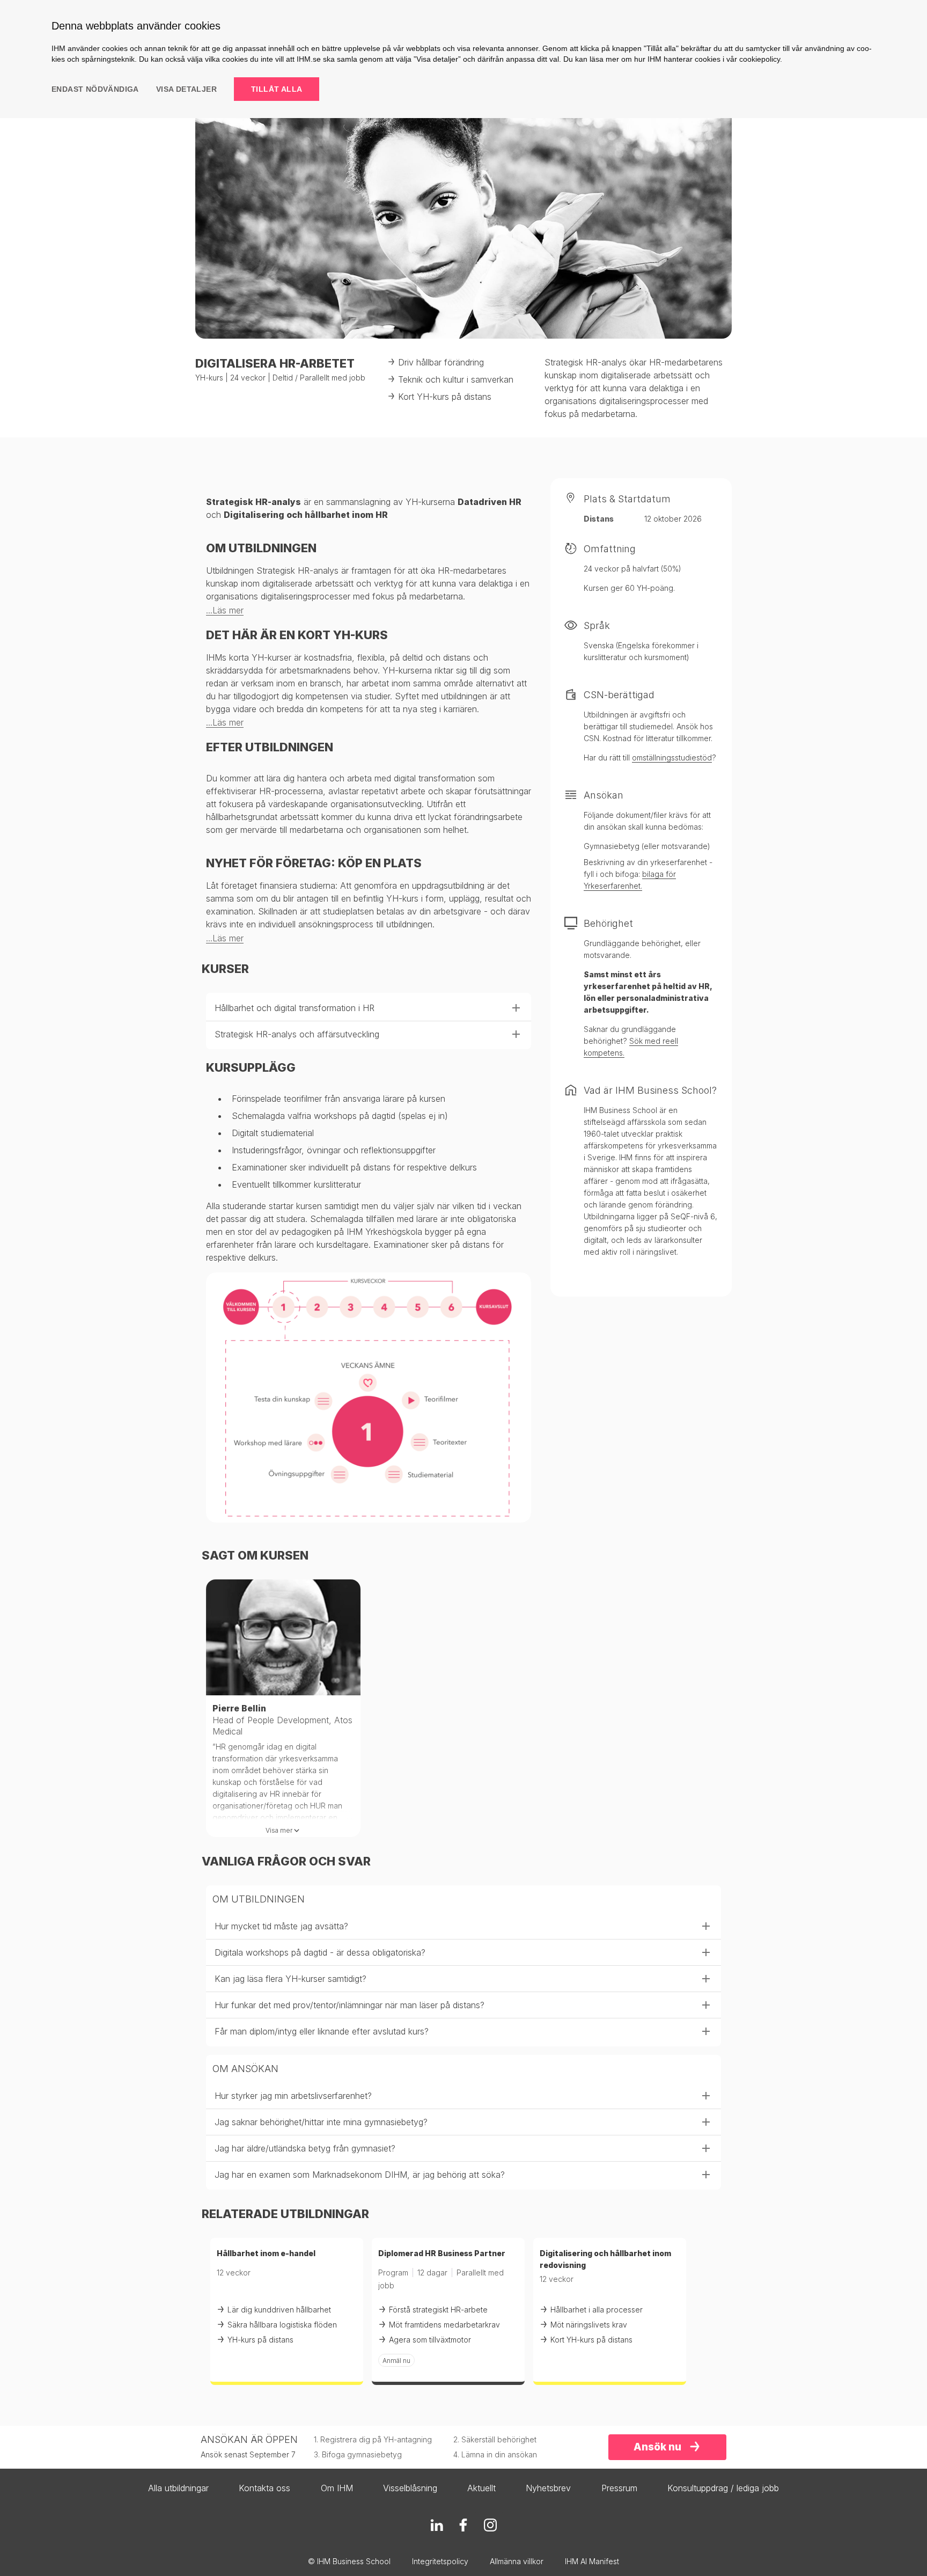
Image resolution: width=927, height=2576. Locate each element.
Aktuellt (481, 2488)
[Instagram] (490, 2525)
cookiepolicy (760, 59)
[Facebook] (464, 2525)
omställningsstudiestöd (672, 758)
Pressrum (619, 2488)
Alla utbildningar (178, 2488)
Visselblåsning (410, 2488)
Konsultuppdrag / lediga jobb (723, 2488)
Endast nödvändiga (95, 89)
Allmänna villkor (517, 2561)
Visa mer (279, 1830)
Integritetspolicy (440, 2561)
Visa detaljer (186, 89)
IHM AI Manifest (592, 2561)
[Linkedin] (437, 2525)
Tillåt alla (277, 89)
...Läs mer (225, 610)
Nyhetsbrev (548, 2488)
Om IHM (337, 2488)
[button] (369, 1008)
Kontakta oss (264, 2488)
